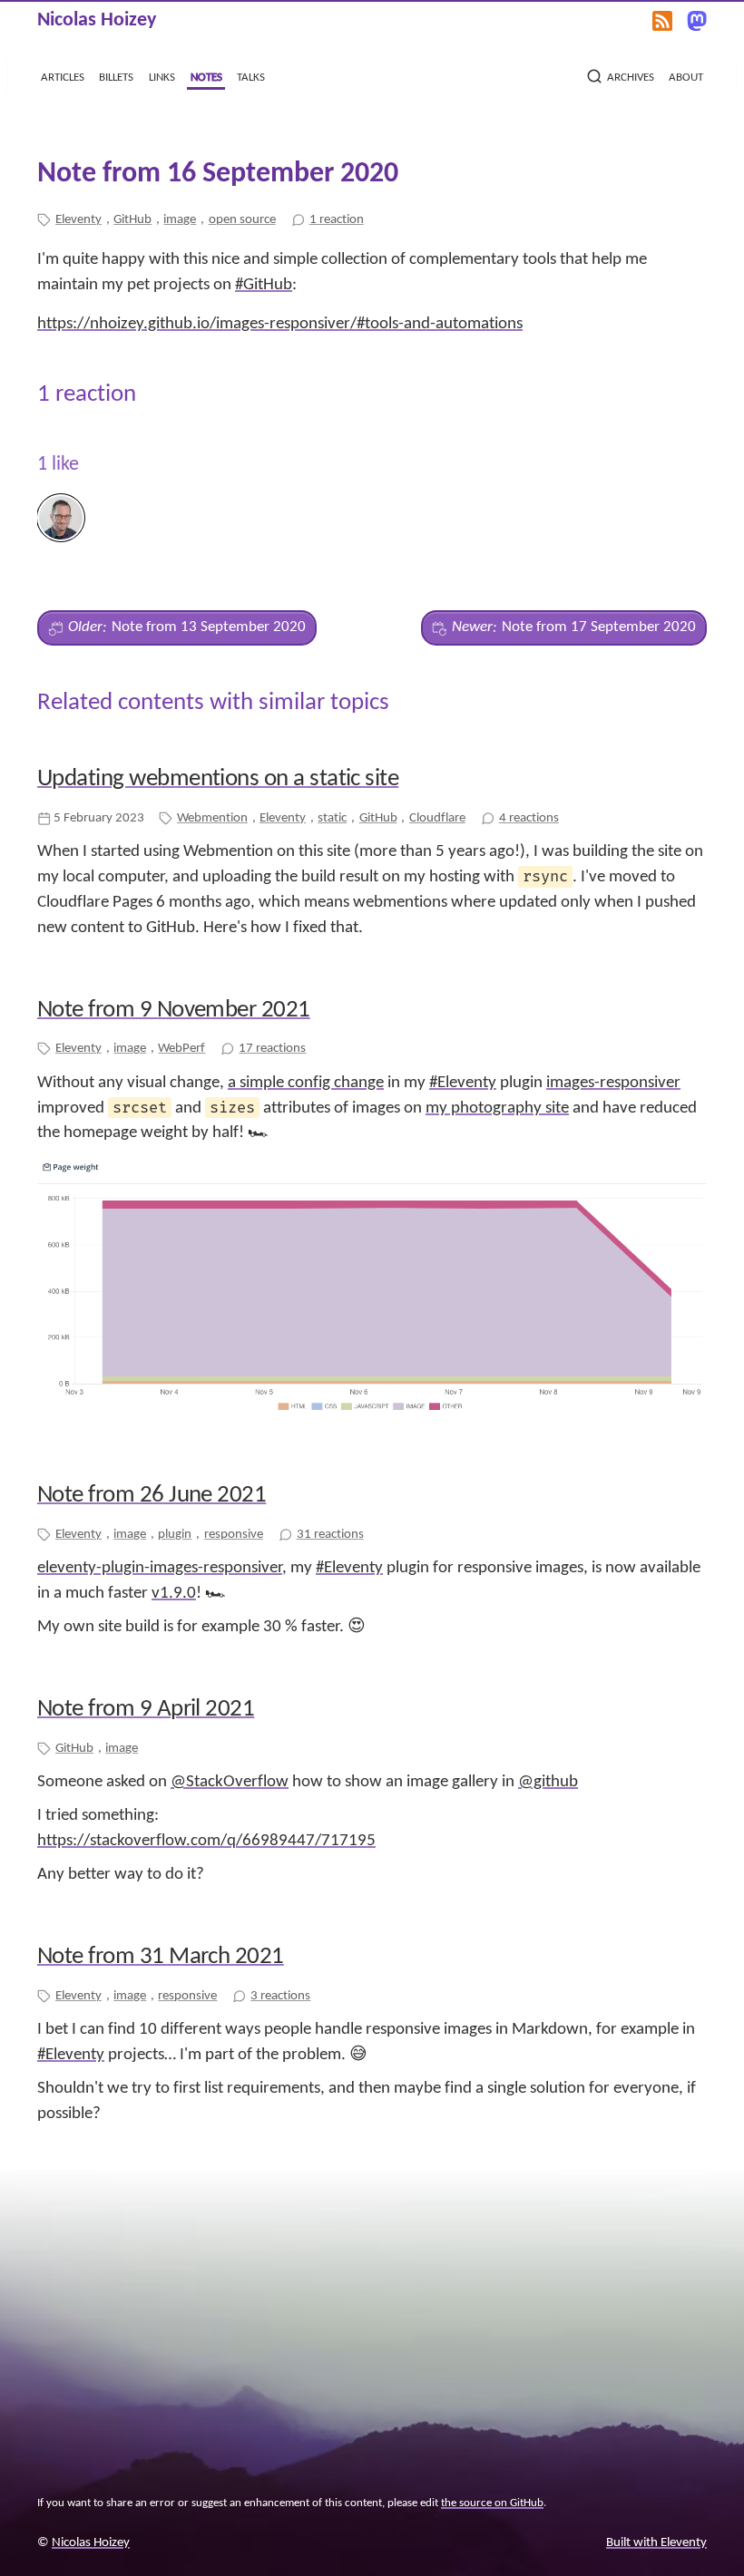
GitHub (132, 219)
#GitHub (264, 285)
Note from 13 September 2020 (187, 627)
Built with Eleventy (656, 2543)
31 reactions (330, 1534)
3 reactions (280, 1996)
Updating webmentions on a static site (218, 779)
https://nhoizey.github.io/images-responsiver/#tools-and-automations (280, 324)
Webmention (212, 818)
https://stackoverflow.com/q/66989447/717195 (206, 1841)
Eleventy (78, 219)
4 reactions (529, 818)
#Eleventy (463, 1083)
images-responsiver (613, 1083)
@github (548, 1782)
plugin (175, 1534)
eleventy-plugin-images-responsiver (160, 1568)
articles (63, 77)
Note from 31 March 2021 (161, 1957)
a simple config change (306, 1083)
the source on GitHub (492, 2503)
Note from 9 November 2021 (174, 1011)
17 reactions (272, 1048)
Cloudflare (437, 818)
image (180, 219)
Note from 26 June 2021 (152, 1496)
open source (242, 219)
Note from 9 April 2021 (146, 1710)
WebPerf (181, 1048)
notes (206, 77)
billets (116, 77)
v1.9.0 (174, 1594)
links (162, 77)
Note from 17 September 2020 (574, 627)
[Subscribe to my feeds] (662, 20)
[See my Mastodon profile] (697, 20)
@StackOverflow (230, 1782)
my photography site (497, 1108)
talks (251, 77)
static (332, 818)
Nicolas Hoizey (97, 20)
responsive (234, 1534)
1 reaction (337, 219)
